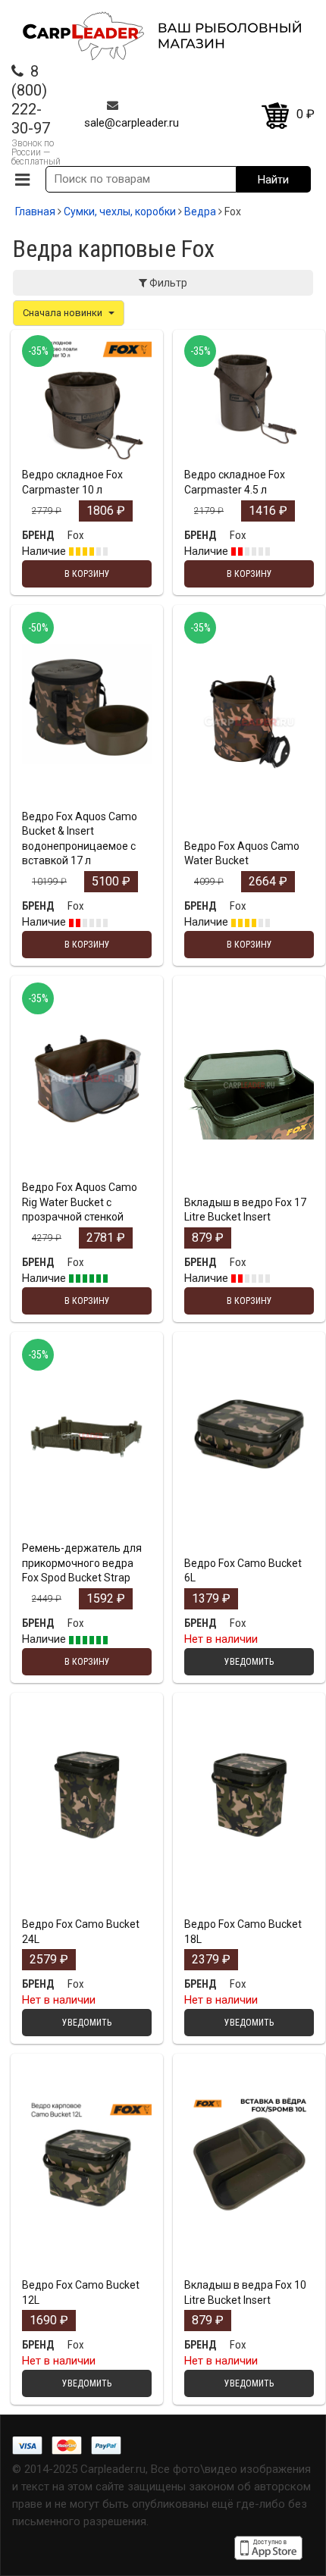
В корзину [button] (87, 458)
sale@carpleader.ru (132, 123)
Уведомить (249, 1547)
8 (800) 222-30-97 (31, 100)
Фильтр (167, 283)
